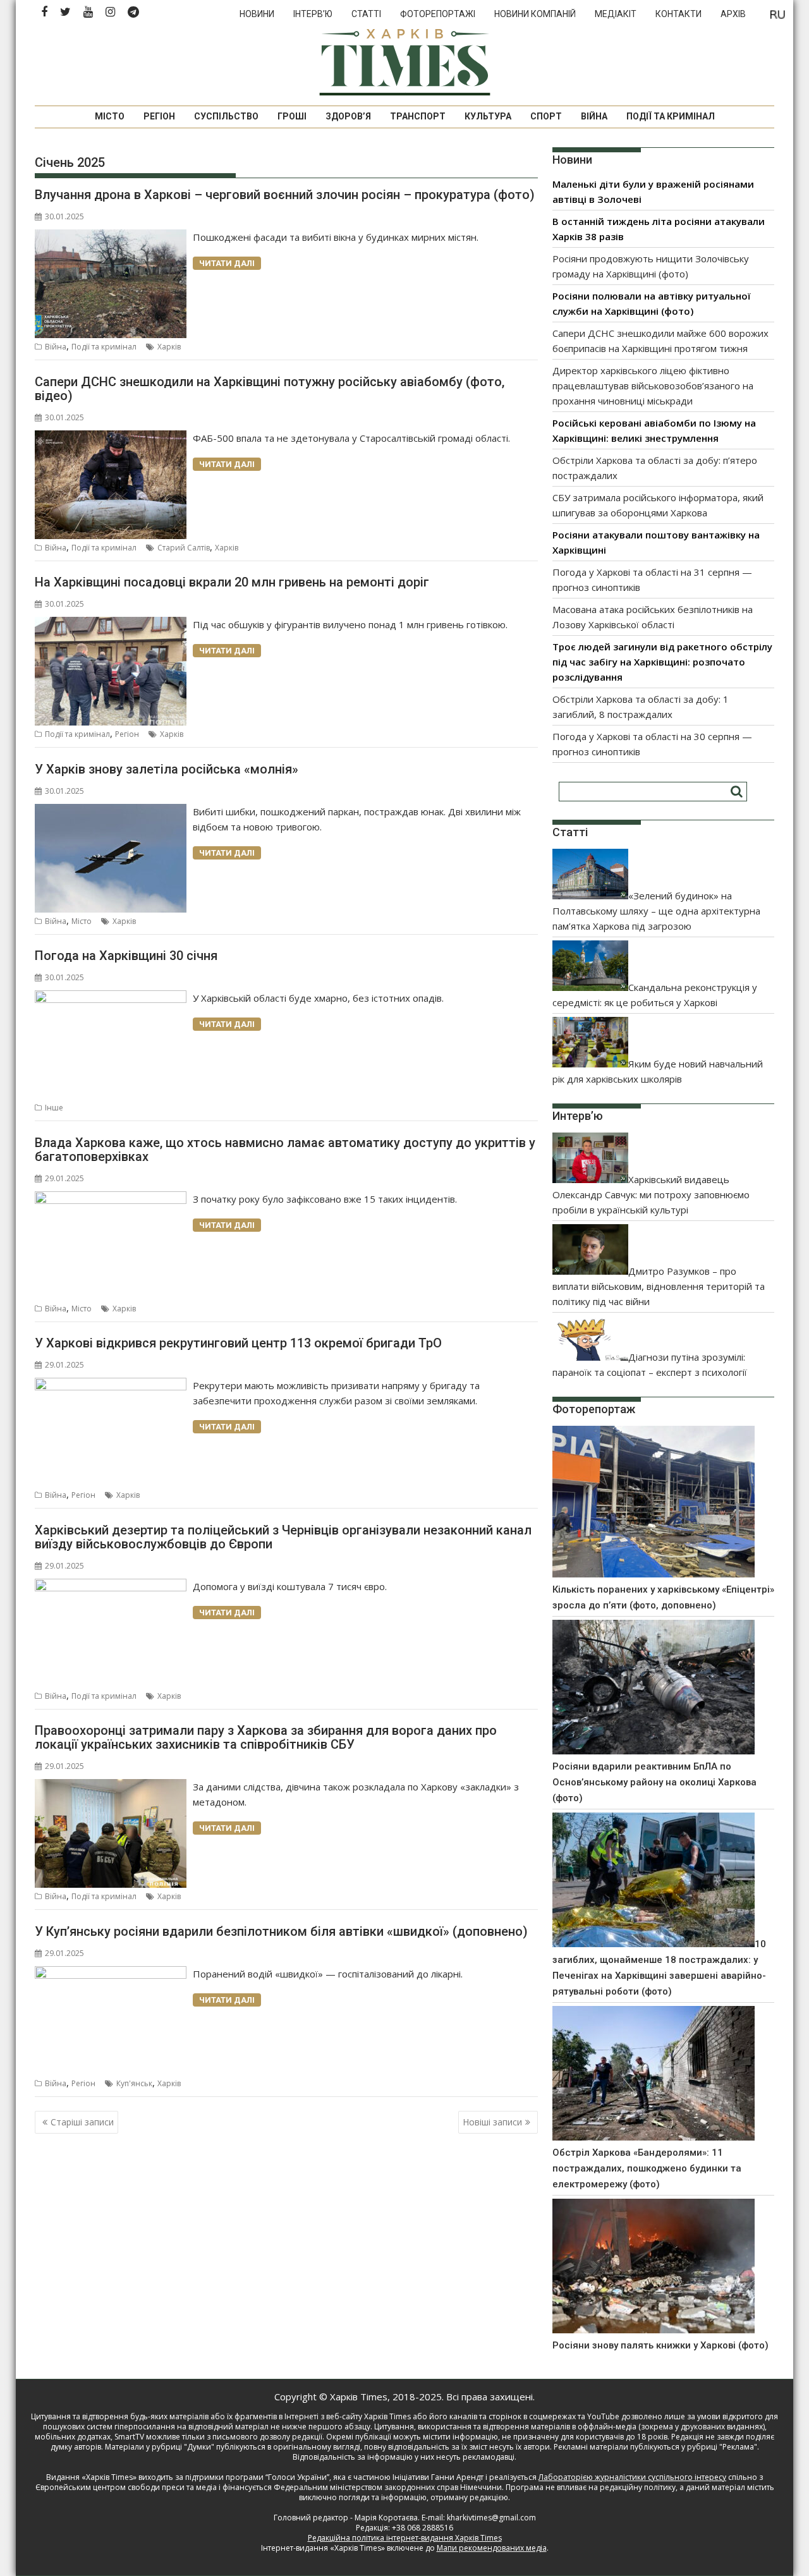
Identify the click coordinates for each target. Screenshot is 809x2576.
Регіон (159, 116)
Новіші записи (492, 2122)
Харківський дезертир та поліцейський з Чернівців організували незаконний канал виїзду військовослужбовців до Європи (283, 1537)
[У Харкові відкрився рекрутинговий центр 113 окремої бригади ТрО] (111, 1385)
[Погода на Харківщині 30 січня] (111, 998)
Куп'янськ (134, 2083)
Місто (110, 116)
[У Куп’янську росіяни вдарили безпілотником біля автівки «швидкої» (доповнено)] (111, 1974)
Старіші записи (82, 2122)
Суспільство (226, 116)
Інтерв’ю (313, 14)
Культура (488, 116)
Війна (594, 116)
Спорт (546, 116)
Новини (257, 14)
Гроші (292, 116)
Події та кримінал (671, 116)
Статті (366, 14)
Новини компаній (535, 14)
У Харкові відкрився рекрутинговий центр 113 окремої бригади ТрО (238, 1343)
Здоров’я (348, 116)
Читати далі (227, 263)
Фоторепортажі (438, 14)
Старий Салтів (184, 548)
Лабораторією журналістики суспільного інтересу (632, 2477)
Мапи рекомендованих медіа (492, 2548)
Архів (733, 14)
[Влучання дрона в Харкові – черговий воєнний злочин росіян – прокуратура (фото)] (111, 237)
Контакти (678, 14)
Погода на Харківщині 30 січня (126, 956)
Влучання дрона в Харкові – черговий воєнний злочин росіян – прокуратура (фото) (285, 195)
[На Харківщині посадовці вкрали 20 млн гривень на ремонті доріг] (111, 624)
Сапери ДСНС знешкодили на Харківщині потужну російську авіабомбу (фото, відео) (270, 389)
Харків (169, 347)
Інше (54, 1108)
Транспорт (418, 116)
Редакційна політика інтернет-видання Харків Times (405, 2538)
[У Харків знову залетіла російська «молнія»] (111, 811)
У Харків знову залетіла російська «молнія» (167, 769)
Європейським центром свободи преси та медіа (127, 2487)
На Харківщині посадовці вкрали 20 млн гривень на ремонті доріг (232, 582)
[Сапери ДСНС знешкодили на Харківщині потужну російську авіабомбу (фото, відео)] (111, 438)
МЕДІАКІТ (616, 14)
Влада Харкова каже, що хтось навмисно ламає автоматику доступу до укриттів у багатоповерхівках (285, 1150)
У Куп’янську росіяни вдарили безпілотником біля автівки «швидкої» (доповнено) (281, 1931)
